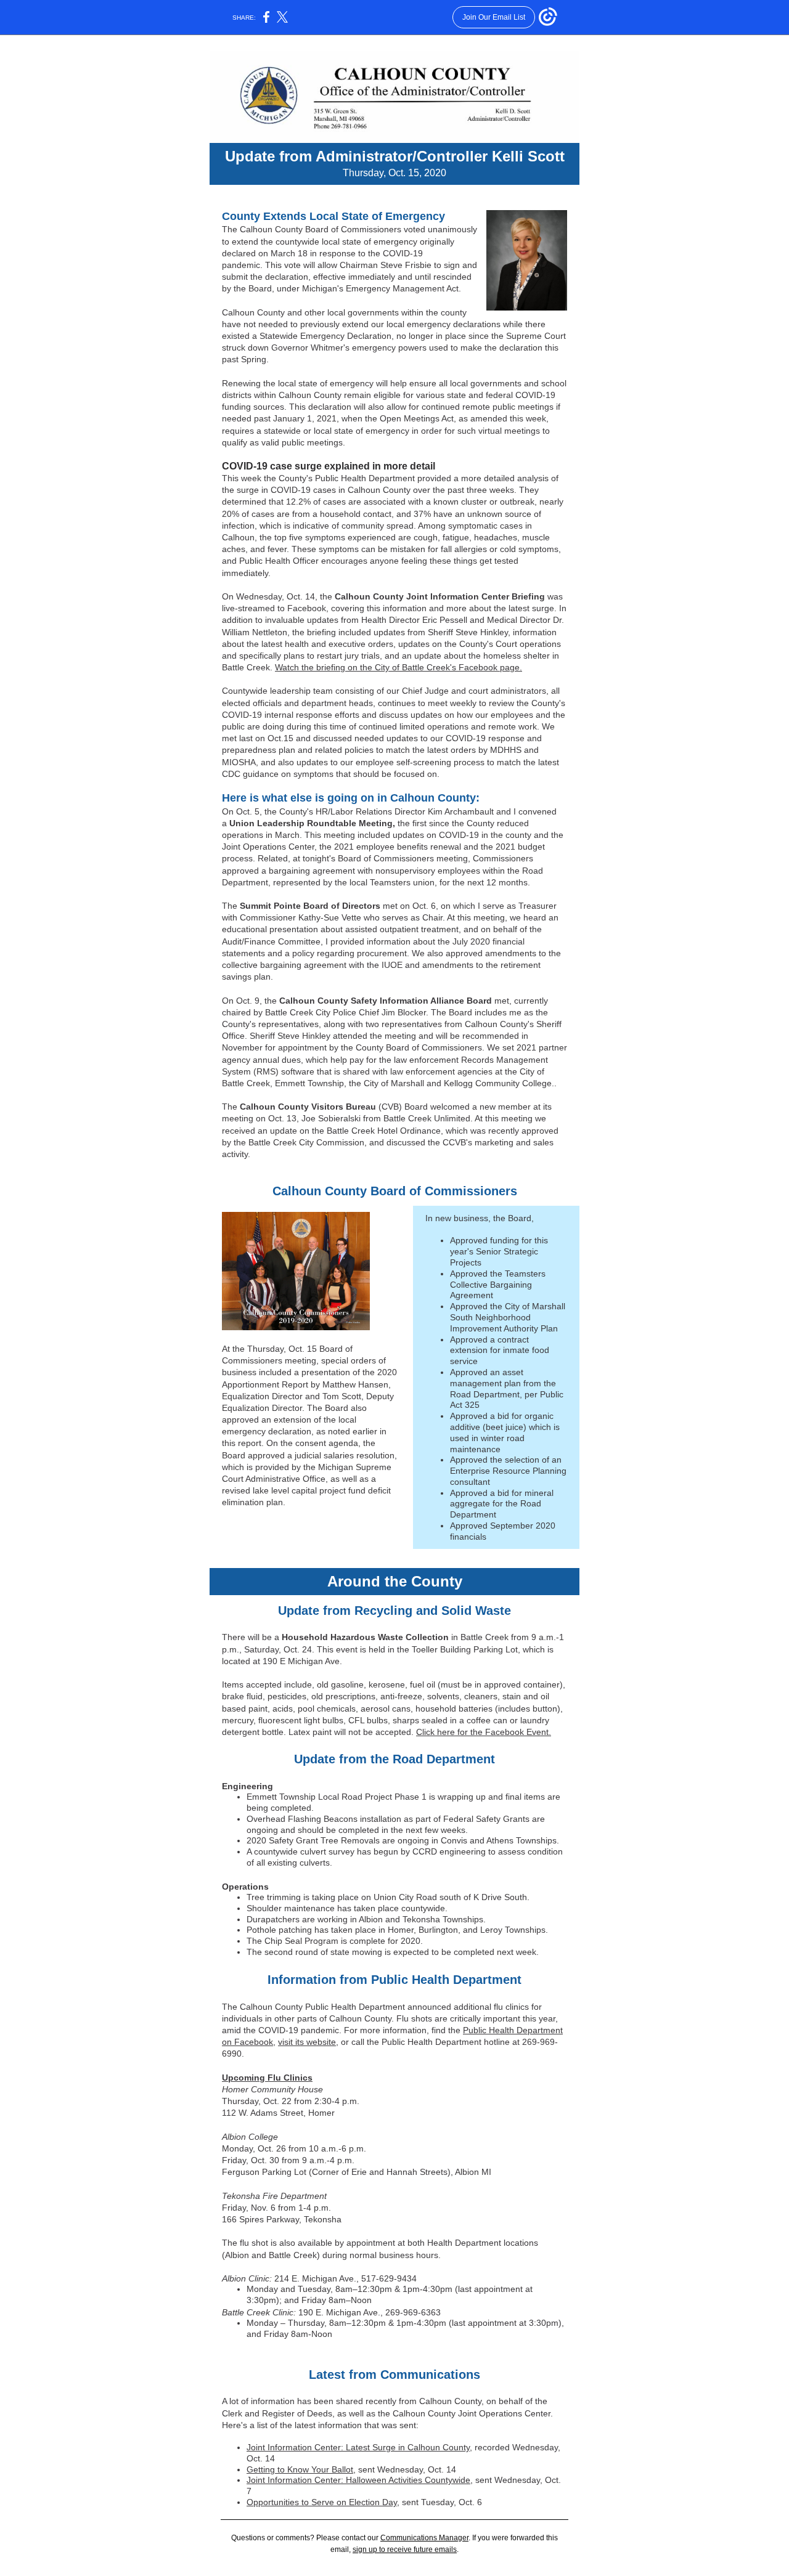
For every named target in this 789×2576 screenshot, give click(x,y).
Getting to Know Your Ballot (300, 2469)
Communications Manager (424, 2538)
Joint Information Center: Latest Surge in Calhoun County (358, 2447)
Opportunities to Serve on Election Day (322, 2502)
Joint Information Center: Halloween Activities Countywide (358, 2480)
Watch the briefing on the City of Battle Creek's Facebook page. (399, 667)
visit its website (307, 2042)
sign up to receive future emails (405, 2550)
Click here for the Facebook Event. (484, 1732)
